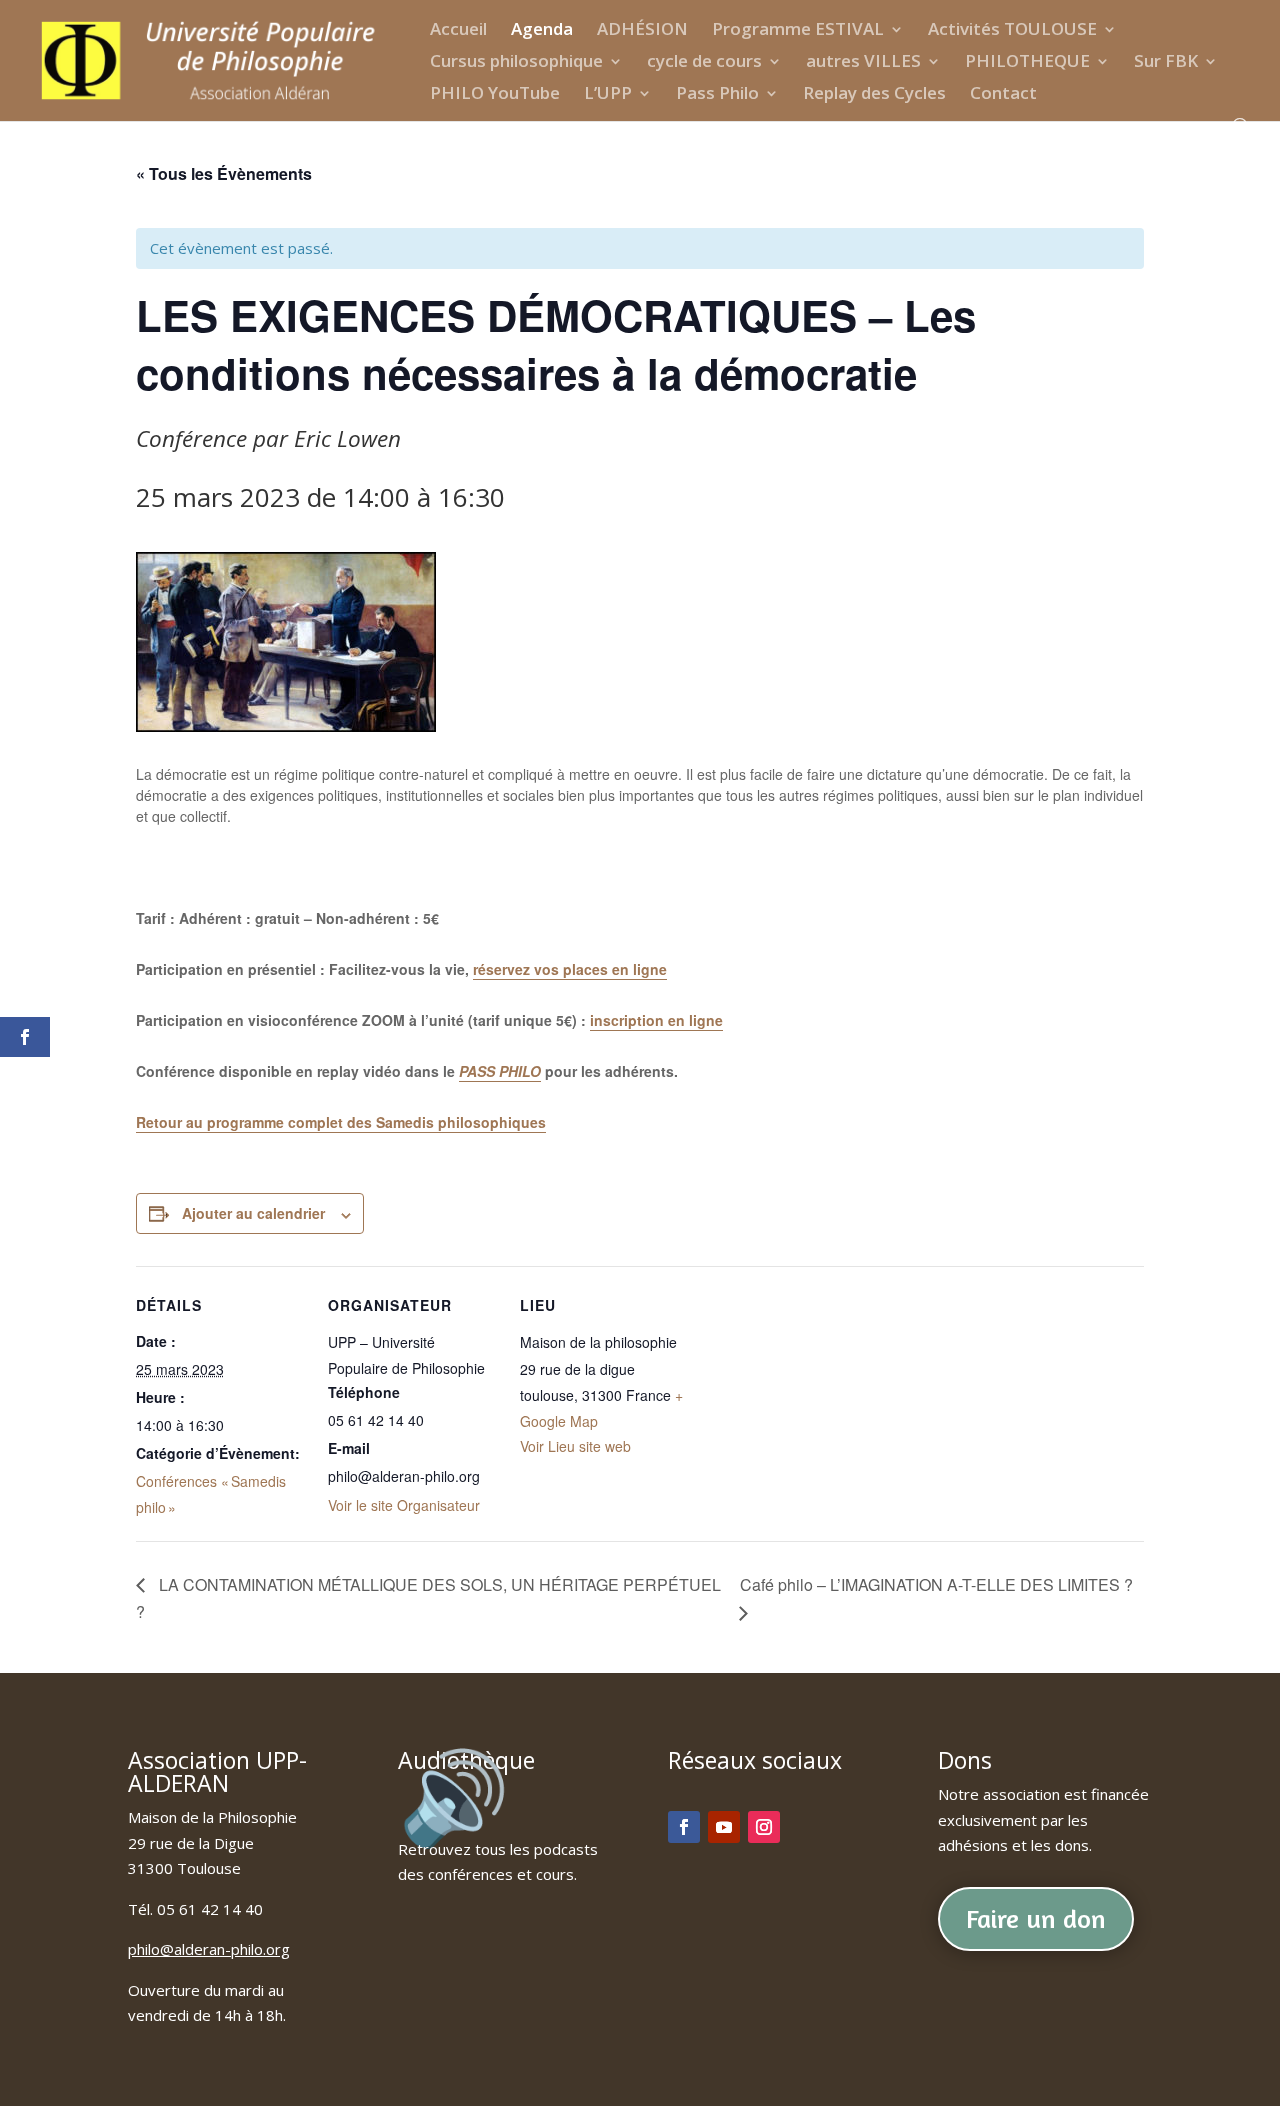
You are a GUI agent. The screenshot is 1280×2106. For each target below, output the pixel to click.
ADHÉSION (642, 31)
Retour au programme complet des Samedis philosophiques (341, 1122)
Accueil (458, 31)
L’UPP (608, 95)
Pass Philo (717, 95)
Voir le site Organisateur (404, 1505)
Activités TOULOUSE (1012, 31)
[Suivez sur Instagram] (764, 1827)
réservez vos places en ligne (570, 969)
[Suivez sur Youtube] (724, 1827)
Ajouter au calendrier (253, 1213)
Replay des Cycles (874, 95)
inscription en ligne (656, 1020)
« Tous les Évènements (224, 173)
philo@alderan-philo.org (209, 1949)
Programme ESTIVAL (798, 31)
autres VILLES (863, 63)
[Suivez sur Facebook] (684, 1827)
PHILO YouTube (495, 95)
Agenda (542, 31)
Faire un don (1036, 1918)
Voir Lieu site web (575, 1446)
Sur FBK (1166, 63)
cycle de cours (704, 63)
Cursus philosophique (516, 63)
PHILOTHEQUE (1027, 63)
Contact (1003, 95)
